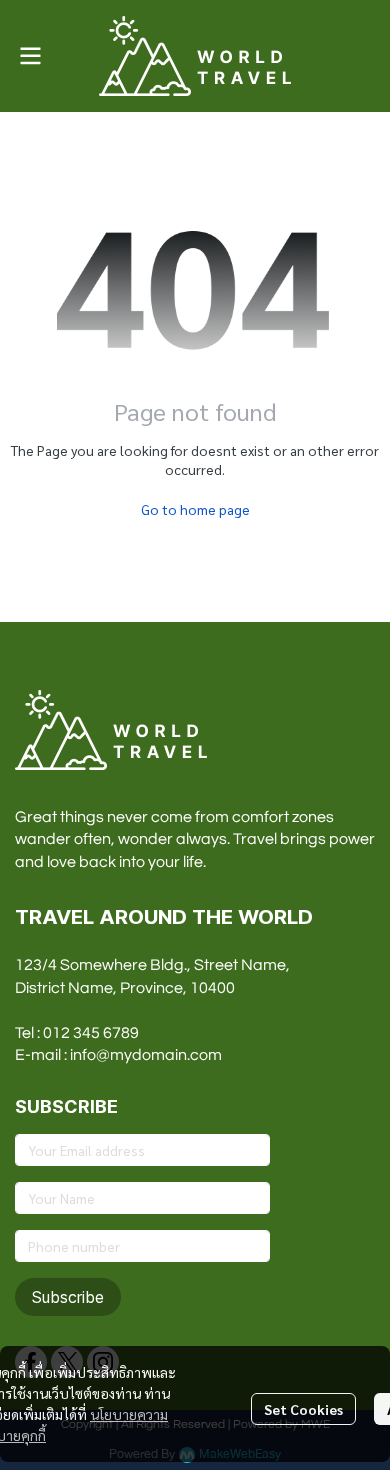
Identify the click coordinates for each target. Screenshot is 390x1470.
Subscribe (68, 1297)
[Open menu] (30, 56)
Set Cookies (303, 1409)
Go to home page (195, 509)
